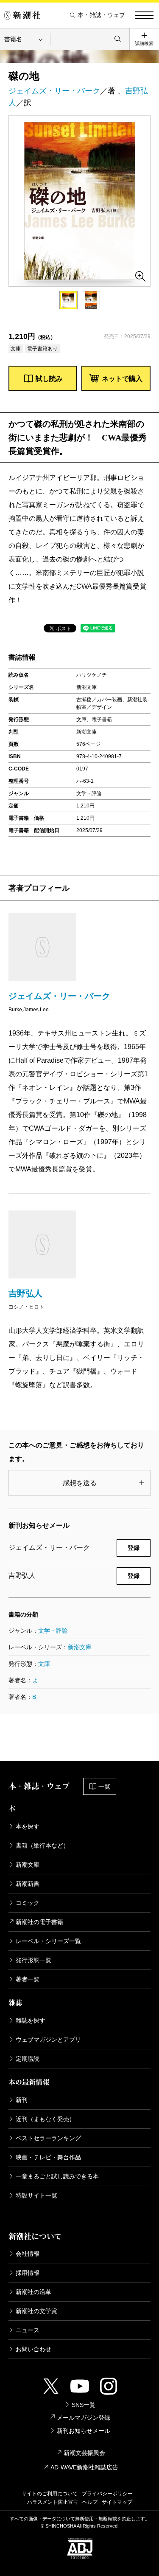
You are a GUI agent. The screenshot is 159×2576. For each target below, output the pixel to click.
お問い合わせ (33, 2349)
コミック (28, 1903)
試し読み (49, 379)
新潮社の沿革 (33, 2292)
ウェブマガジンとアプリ (48, 2040)
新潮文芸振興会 (84, 2453)
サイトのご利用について (50, 2494)
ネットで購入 (122, 379)
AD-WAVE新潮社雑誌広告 (84, 2467)
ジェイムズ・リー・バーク (54, 91)
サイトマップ (117, 2502)
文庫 (44, 1664)
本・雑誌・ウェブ (101, 15)
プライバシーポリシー (107, 2494)
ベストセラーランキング (48, 2138)
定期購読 (28, 2059)
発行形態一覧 (33, 1960)
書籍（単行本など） (42, 1845)
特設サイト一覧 (36, 2195)
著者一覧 (28, 1979)
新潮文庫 (80, 1647)
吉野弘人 (25, 1293)
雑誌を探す (31, 2020)
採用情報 (28, 2273)
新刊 (22, 2100)
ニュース (28, 2330)
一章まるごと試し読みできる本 (57, 2176)
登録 (134, 1548)
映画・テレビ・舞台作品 (48, 2157)
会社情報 (28, 2254)
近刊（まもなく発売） (45, 2119)
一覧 (104, 1786)
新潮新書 (28, 1884)
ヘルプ (90, 2502)
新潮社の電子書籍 (39, 1922)
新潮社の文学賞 (36, 2311)
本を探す (28, 1826)
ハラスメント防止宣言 (53, 2502)
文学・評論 (53, 1631)
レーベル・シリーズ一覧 (48, 1941)
